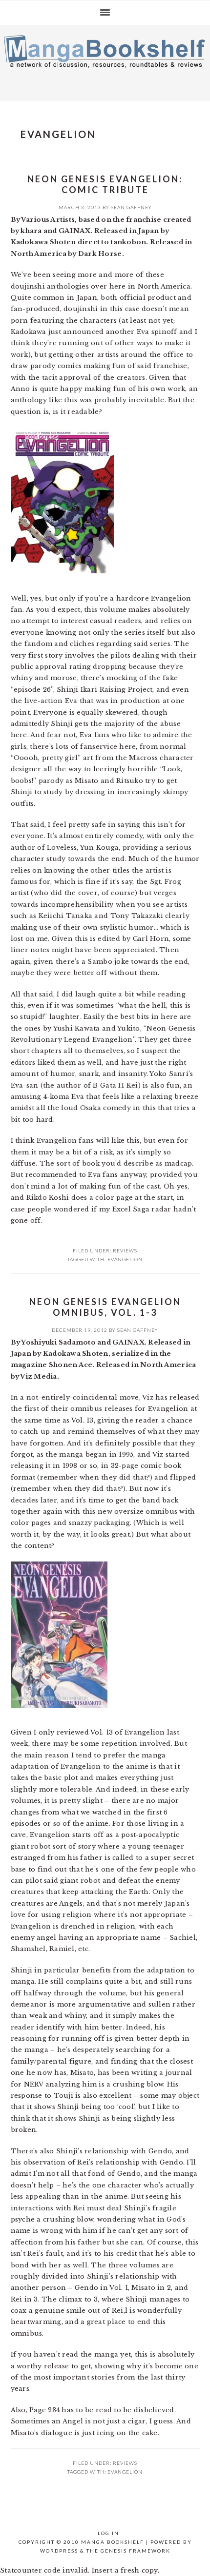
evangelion (125, 1259)
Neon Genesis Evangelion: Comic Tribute (105, 184)
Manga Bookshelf (105, 60)
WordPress (59, 2551)
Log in (108, 2533)
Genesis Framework (136, 2551)
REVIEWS (125, 1250)
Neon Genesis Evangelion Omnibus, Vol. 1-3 (105, 1307)
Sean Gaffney (131, 207)
